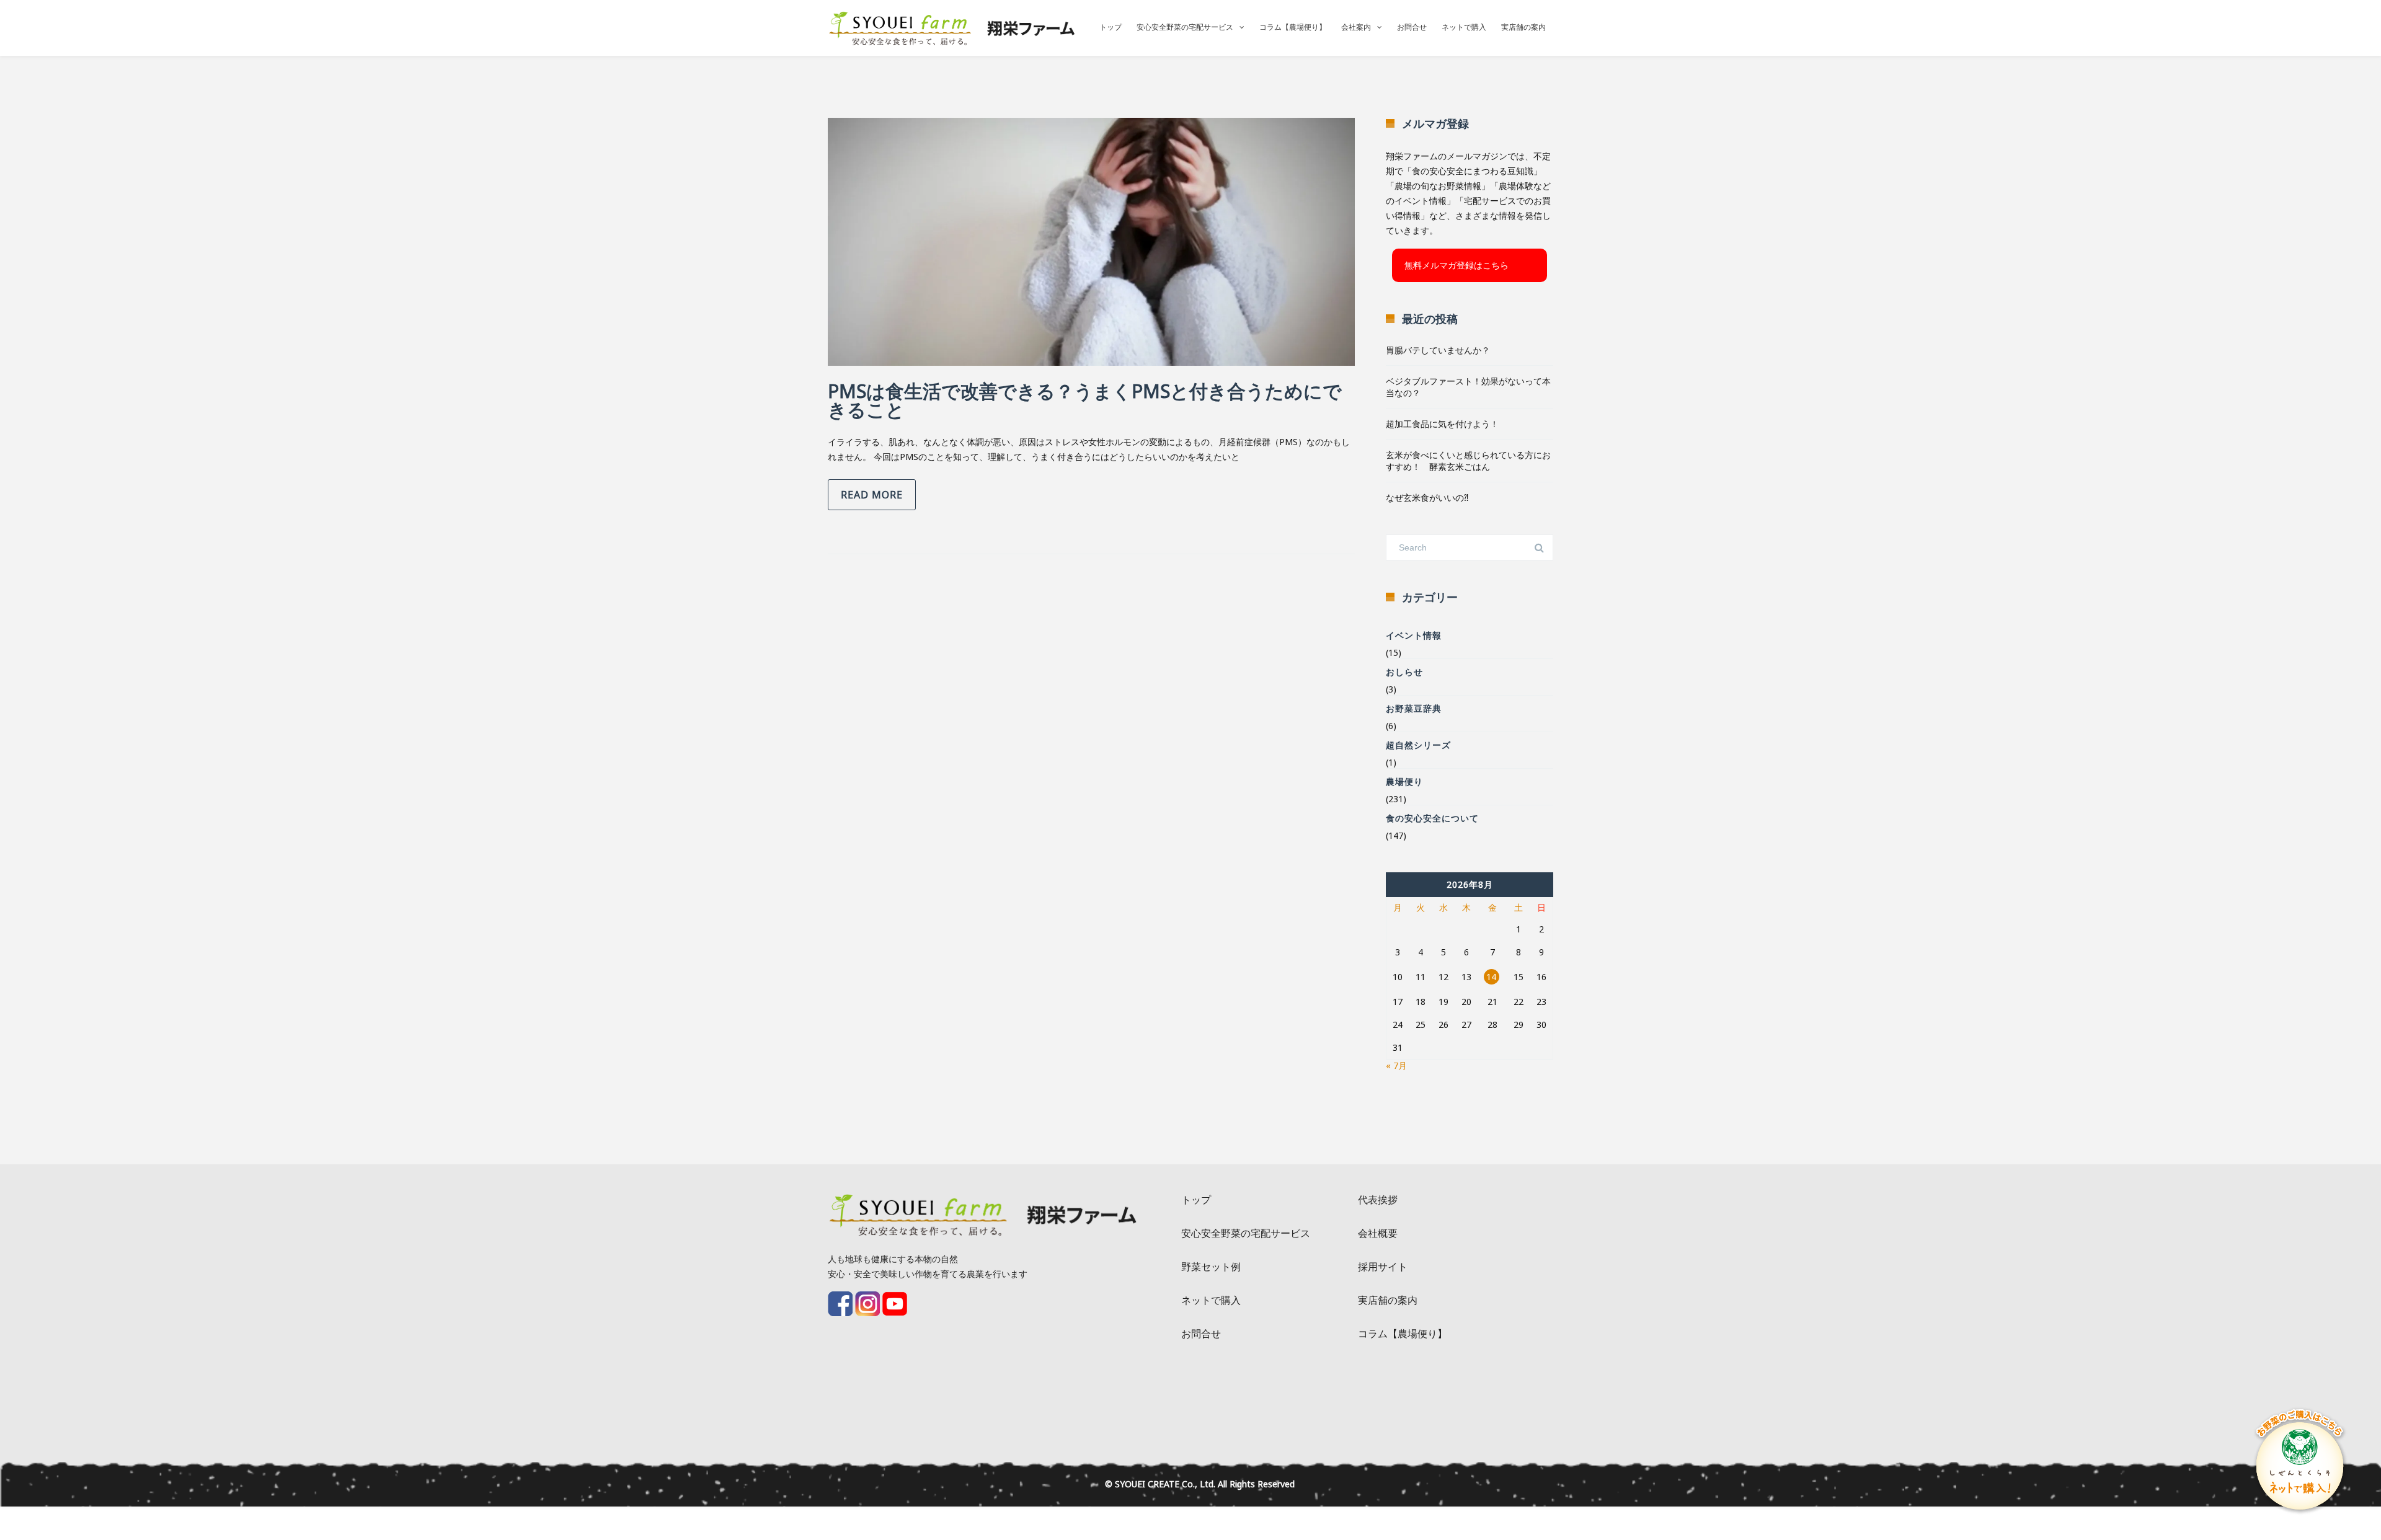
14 (1491, 977)
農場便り (1404, 781)
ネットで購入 (1464, 27)
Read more (872, 495)
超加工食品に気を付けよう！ (1442, 424)
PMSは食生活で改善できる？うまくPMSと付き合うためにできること (1085, 400)
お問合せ (1412, 27)
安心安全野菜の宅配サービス (1185, 27)
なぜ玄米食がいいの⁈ (1427, 498)
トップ (1111, 27)
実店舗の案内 (1523, 27)
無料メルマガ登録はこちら (1457, 265)
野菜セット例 (1211, 1267)
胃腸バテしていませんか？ (1438, 350)
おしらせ (1404, 672)
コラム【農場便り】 (1293, 27)
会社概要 (1378, 1233)
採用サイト (1383, 1267)
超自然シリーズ (1418, 745)
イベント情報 (1414, 635)
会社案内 (1356, 27)
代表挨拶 (1378, 1200)
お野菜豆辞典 (1414, 708)
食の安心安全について (1432, 818)
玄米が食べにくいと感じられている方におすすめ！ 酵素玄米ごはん (1468, 461)
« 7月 (1396, 1065)
